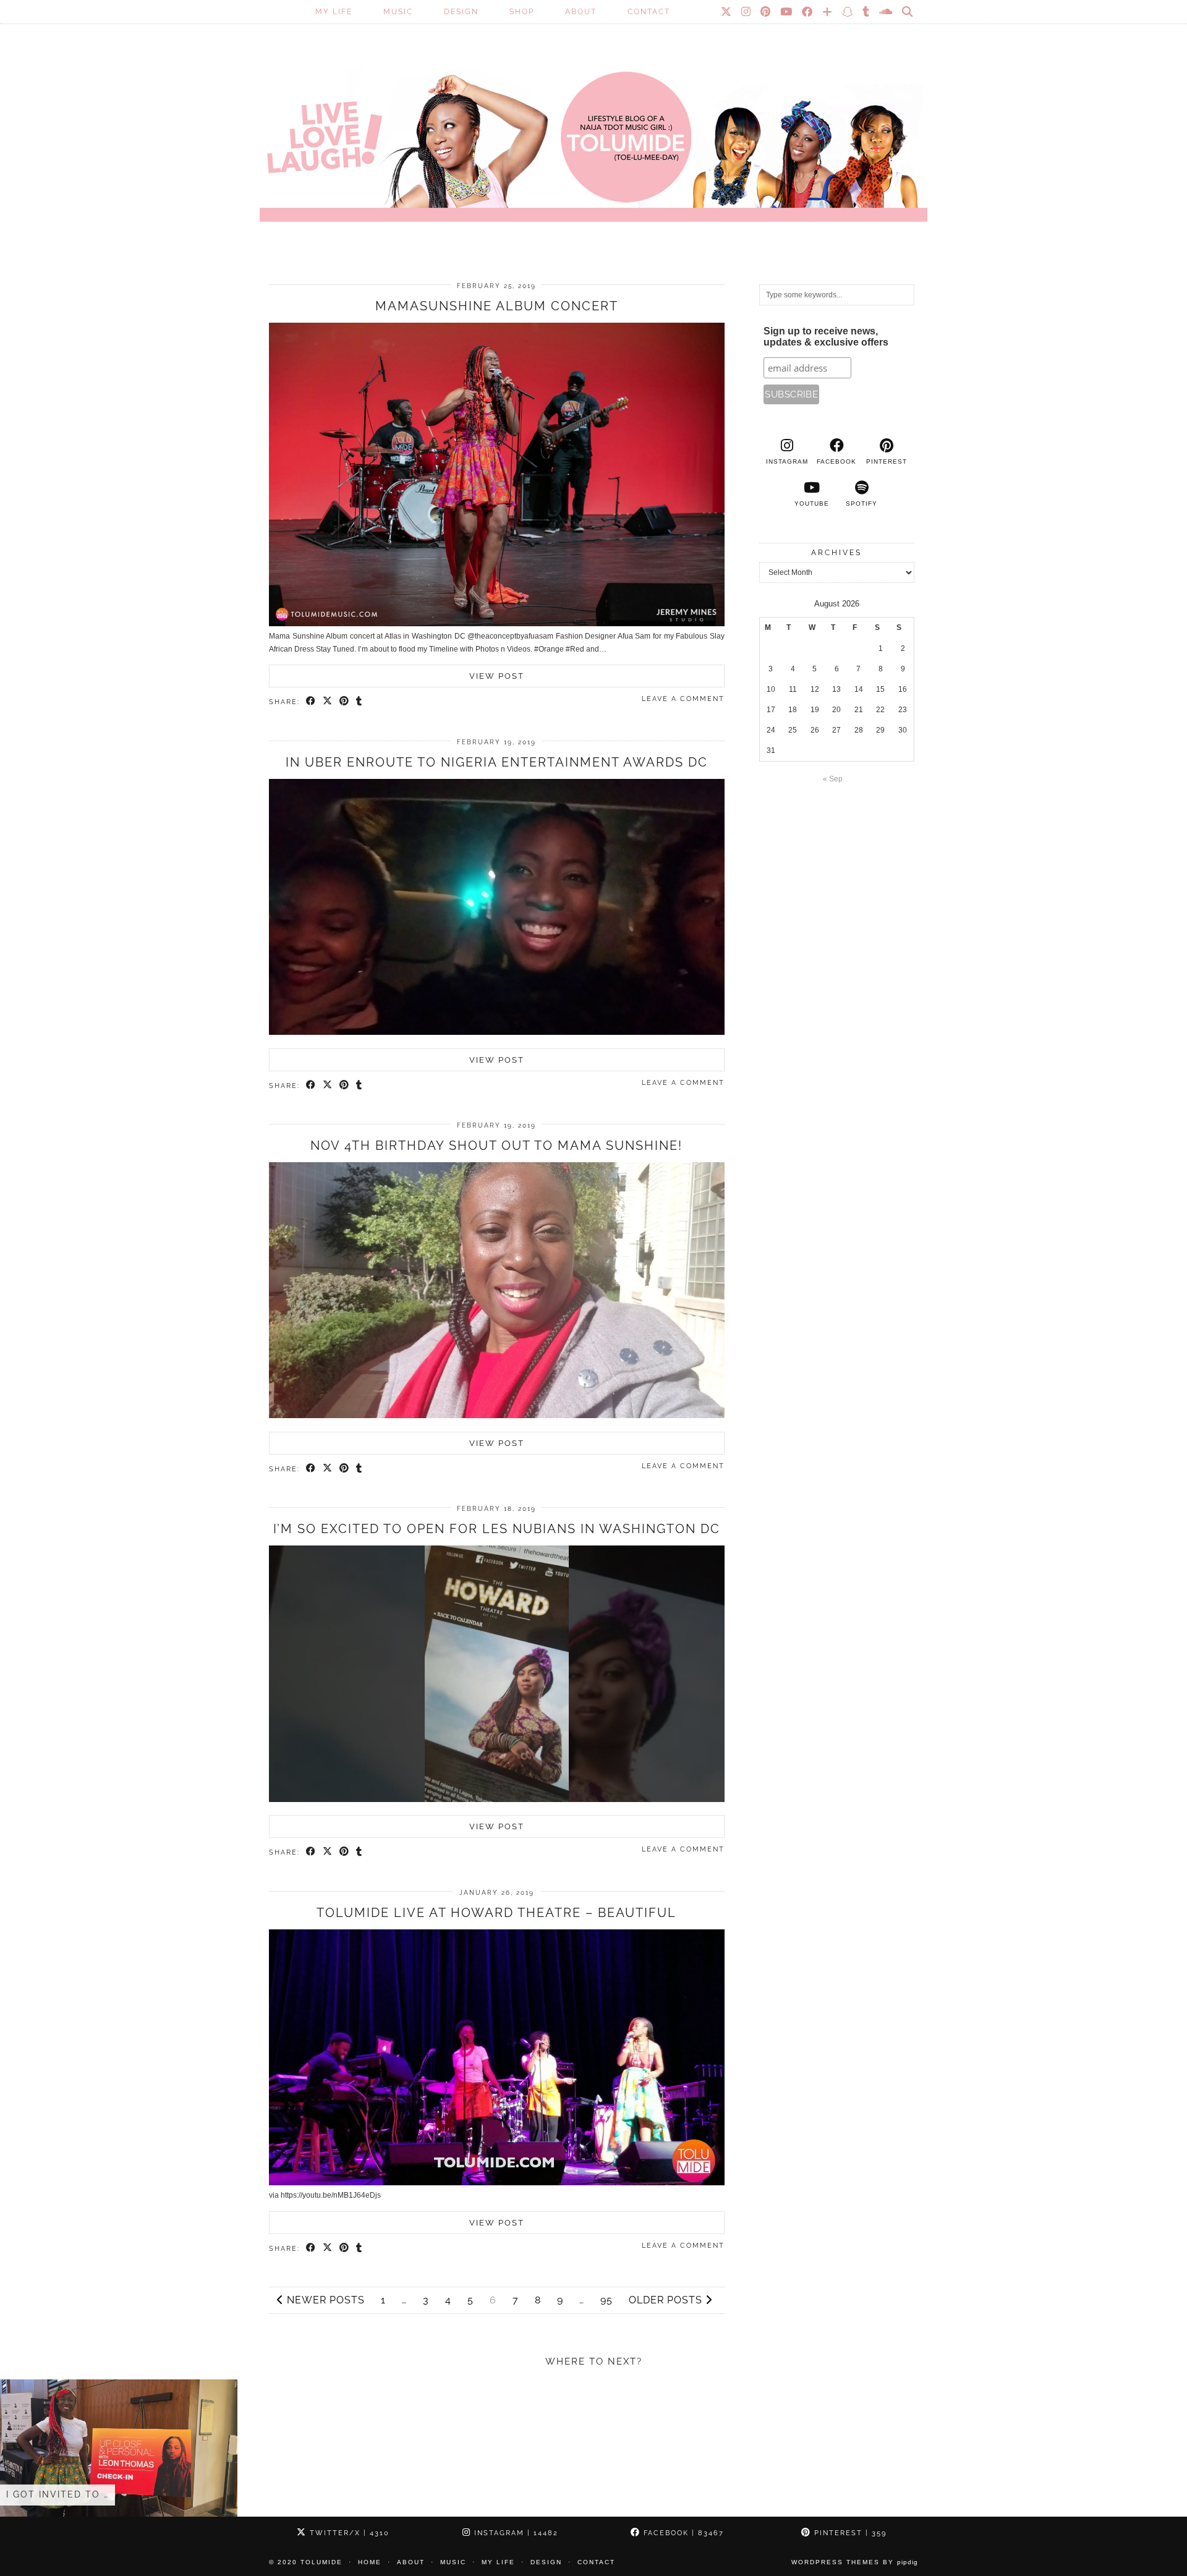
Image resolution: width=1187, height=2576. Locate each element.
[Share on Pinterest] (345, 702)
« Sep (833, 779)
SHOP (522, 12)
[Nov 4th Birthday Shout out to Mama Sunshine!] (497, 1416)
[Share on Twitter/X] (328, 702)
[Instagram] (747, 12)
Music (398, 12)
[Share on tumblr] (360, 702)
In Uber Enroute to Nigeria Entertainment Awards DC (497, 762)
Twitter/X (348, 2533)
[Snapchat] (848, 12)
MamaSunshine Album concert (497, 306)
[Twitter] (727, 12)
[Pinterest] (766, 12)
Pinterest (849, 2533)
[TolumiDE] (593, 127)
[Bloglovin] (828, 12)
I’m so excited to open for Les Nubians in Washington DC (497, 1529)
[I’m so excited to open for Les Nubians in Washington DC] (497, 1800)
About (581, 12)
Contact (649, 12)
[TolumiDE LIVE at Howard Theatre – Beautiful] (497, 2183)
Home (370, 2562)
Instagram (515, 2533)
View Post (497, 676)
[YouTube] (787, 12)
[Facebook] (808, 12)
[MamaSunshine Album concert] (497, 624)
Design (461, 12)
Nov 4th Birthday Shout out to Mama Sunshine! (496, 1146)
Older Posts (667, 2300)
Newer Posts (324, 2300)
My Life (334, 12)
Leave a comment (683, 699)
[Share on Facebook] (311, 702)
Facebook (682, 2533)
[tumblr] (866, 12)
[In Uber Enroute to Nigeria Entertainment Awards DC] (497, 1032)
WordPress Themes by (855, 2562)
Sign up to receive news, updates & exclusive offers (826, 337)
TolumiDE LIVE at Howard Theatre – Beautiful (496, 1913)
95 (606, 2300)
